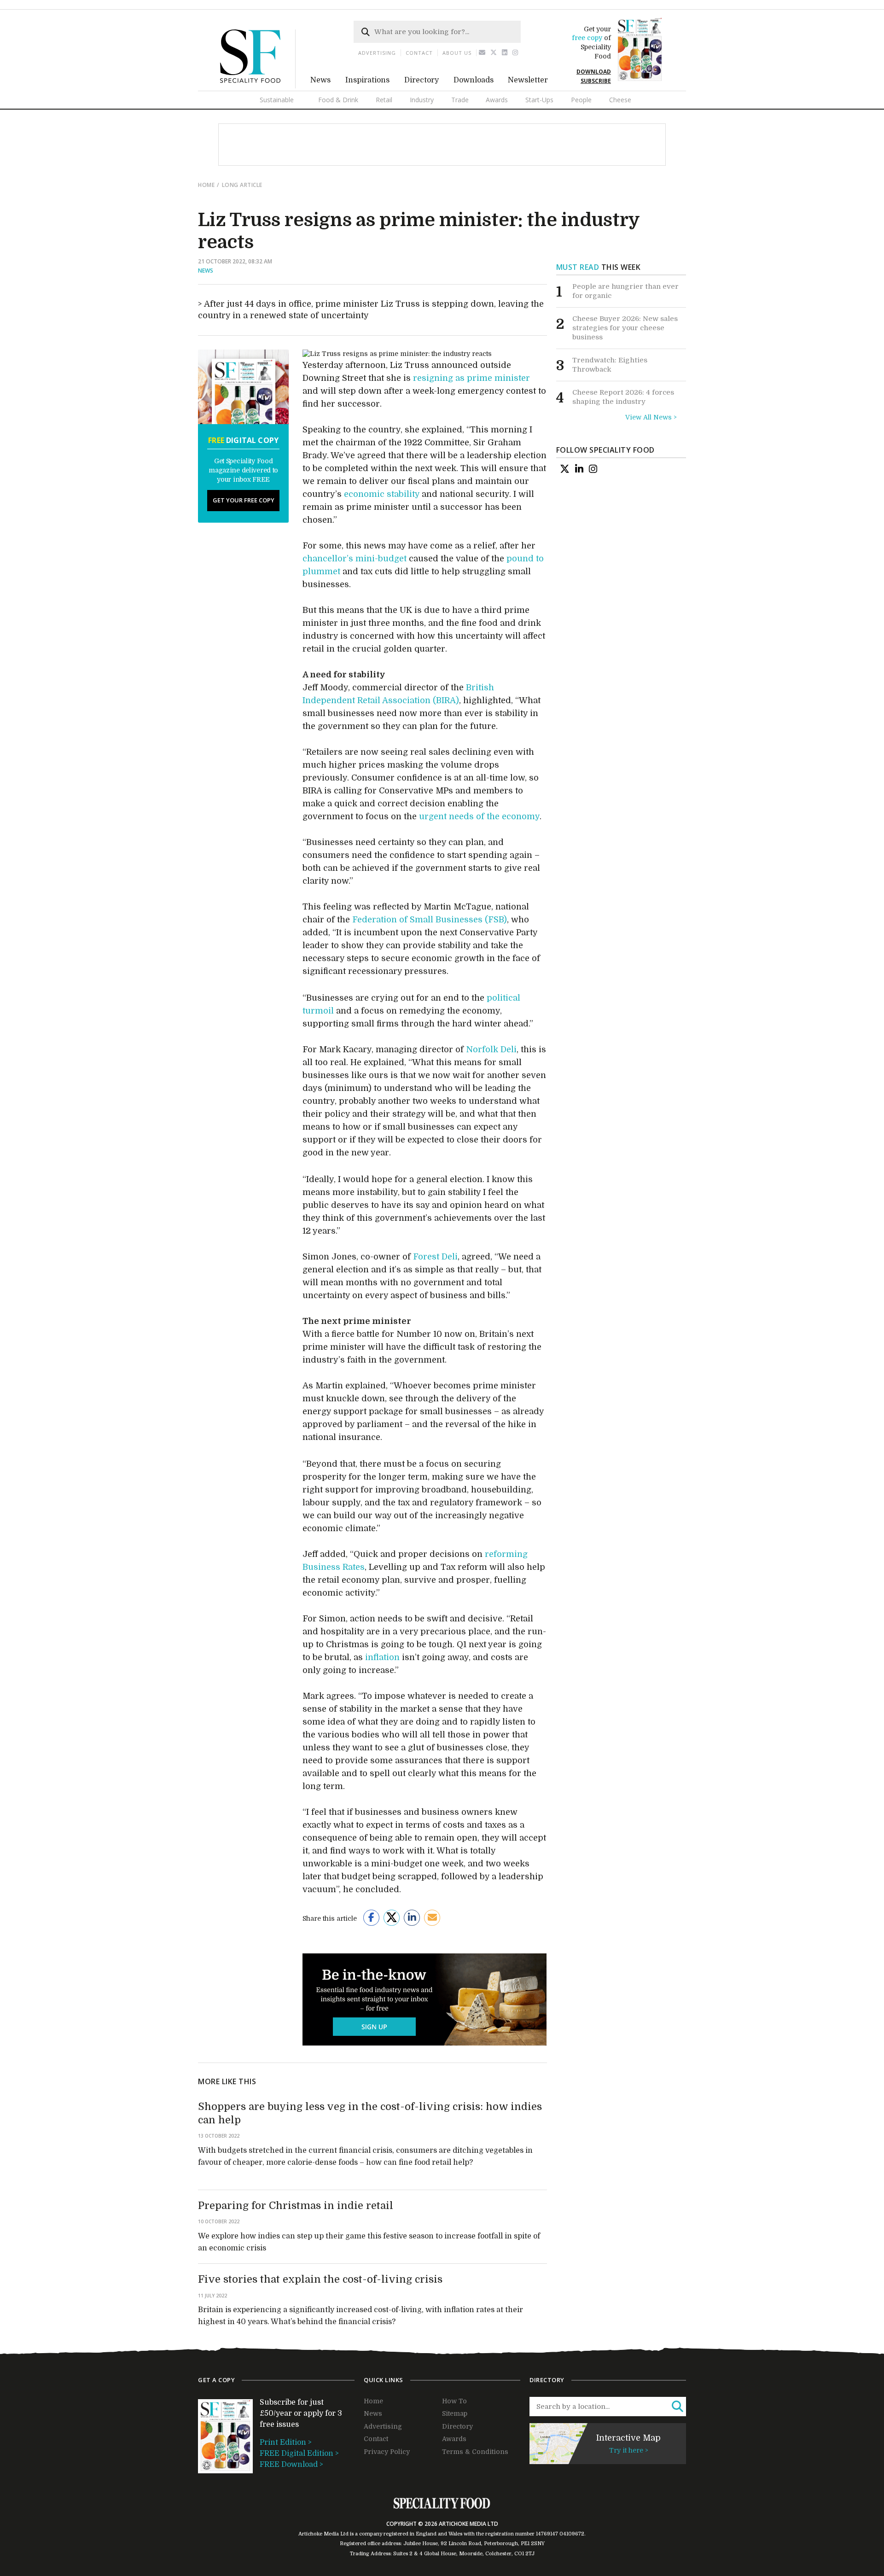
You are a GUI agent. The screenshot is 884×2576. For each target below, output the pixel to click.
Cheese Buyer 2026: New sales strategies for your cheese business (625, 328)
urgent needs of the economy (479, 816)
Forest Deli (435, 1257)
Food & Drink (338, 100)
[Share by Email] (432, 1918)
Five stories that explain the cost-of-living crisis (320, 2279)
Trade (460, 100)
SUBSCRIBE (596, 81)
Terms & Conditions (475, 2452)
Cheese (620, 100)
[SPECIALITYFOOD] (258, 86)
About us (457, 53)
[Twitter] (494, 53)
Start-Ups (539, 100)
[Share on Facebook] (371, 1918)
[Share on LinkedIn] (412, 1918)
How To (454, 2401)
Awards (497, 100)
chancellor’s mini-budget (355, 559)
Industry (422, 100)
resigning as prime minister (471, 378)
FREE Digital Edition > (299, 2454)
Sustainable (277, 100)
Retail (384, 100)
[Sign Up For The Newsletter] (482, 53)
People (581, 100)
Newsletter (528, 80)
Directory (422, 80)
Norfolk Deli (491, 1049)
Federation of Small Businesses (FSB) (430, 920)
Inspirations (367, 80)
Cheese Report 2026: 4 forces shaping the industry (623, 397)
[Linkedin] (505, 53)
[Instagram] (515, 53)
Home (206, 185)
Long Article (242, 185)
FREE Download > (291, 2465)
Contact (419, 53)
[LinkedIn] (579, 469)
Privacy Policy (387, 2452)
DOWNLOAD (594, 72)
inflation (382, 1657)
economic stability (382, 494)
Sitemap (455, 2413)
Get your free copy (244, 500)
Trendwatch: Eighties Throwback (610, 365)
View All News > (651, 417)
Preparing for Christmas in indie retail (296, 2206)
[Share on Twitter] (392, 1918)
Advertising (377, 53)
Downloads (474, 80)
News (320, 80)
